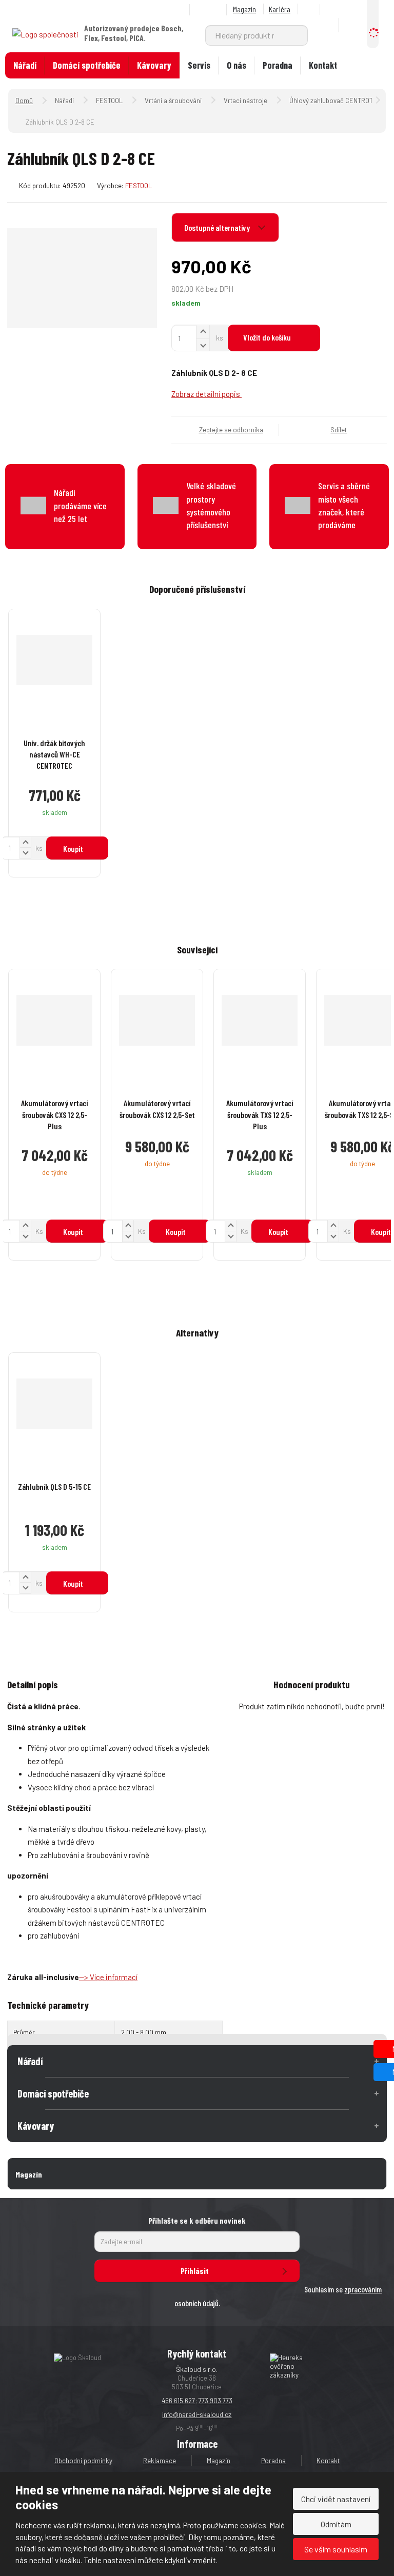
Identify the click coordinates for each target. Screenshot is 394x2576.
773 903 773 (215, 2401)
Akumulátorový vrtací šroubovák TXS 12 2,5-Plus (260, 1114)
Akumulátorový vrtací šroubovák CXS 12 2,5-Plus (54, 1114)
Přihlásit (195, 2271)
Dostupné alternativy (218, 227)
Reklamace (160, 2461)
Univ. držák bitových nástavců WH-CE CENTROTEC (54, 754)
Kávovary (154, 65)
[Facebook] (310, 9)
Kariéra (280, 9)
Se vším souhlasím (336, 2549)
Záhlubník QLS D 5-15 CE (54, 1486)
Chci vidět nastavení (336, 2499)
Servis (199, 65)
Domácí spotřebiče (87, 65)
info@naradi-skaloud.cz (197, 2414)
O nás (237, 65)
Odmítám (336, 2524)
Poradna (278, 65)
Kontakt (323, 65)
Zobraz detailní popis (206, 394)
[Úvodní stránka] (45, 33)
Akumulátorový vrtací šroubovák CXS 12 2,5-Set (157, 1109)
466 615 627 (178, 2401)
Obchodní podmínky (83, 2461)
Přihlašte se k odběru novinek (197, 2220)
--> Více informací (108, 1977)
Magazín (244, 9)
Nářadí (25, 65)
